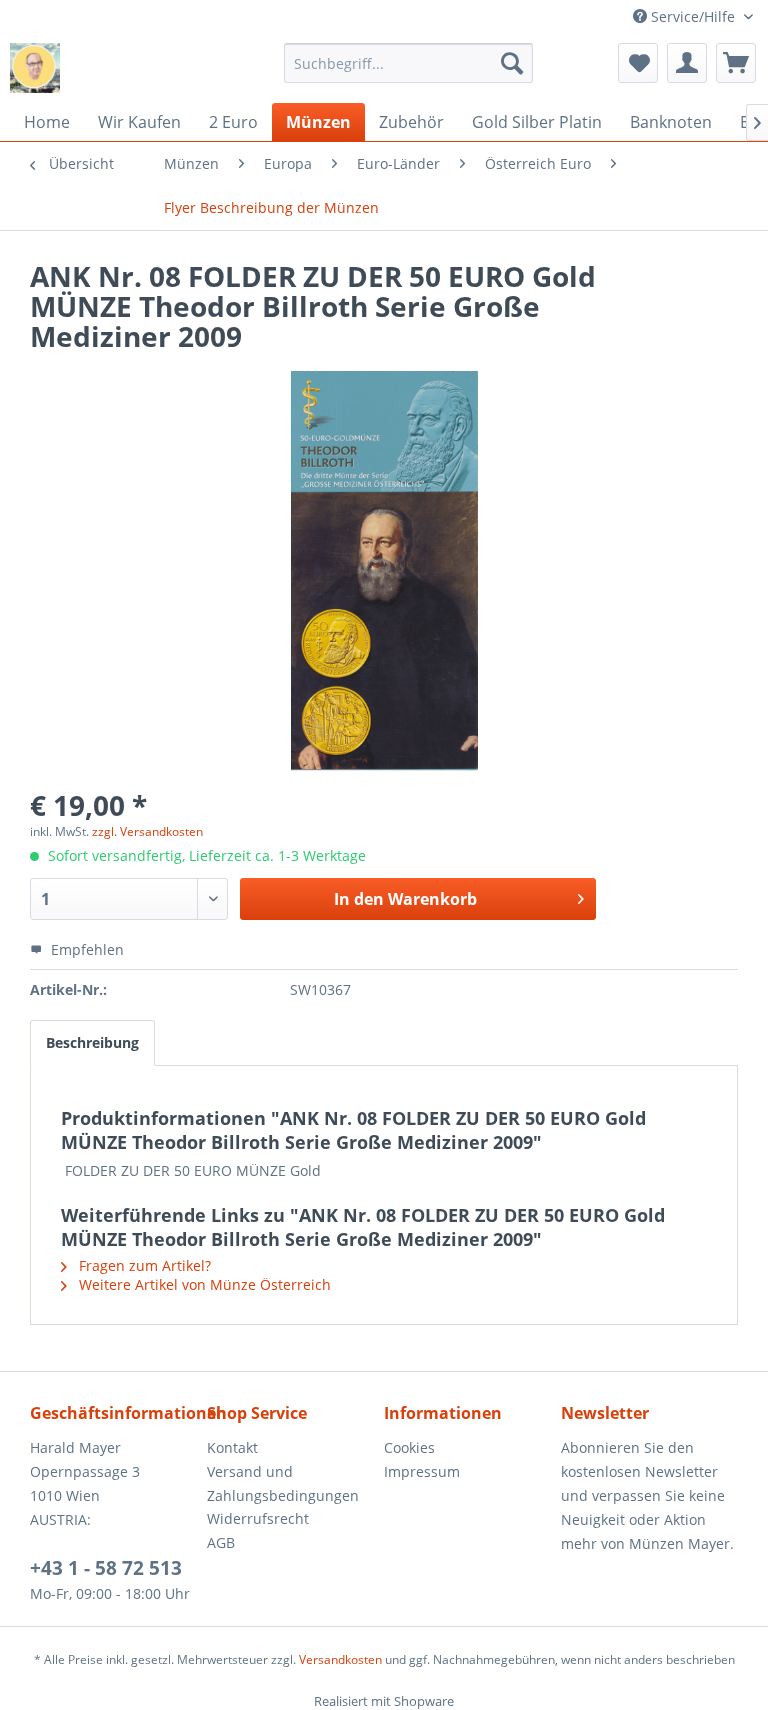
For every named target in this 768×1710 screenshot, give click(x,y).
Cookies (409, 1447)
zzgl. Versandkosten (147, 831)
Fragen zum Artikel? (143, 1265)
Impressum (422, 1471)
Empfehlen (85, 949)
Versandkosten (340, 1659)
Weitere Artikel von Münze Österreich (203, 1284)
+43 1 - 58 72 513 (106, 1568)
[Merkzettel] (638, 63)
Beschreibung (92, 1042)
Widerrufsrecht (258, 1518)
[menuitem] (409, 63)
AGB (221, 1542)
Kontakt (232, 1447)
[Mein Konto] (687, 63)
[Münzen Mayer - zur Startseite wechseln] (35, 68)
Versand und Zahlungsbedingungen (283, 1483)
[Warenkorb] (736, 63)
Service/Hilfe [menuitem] (693, 16)
